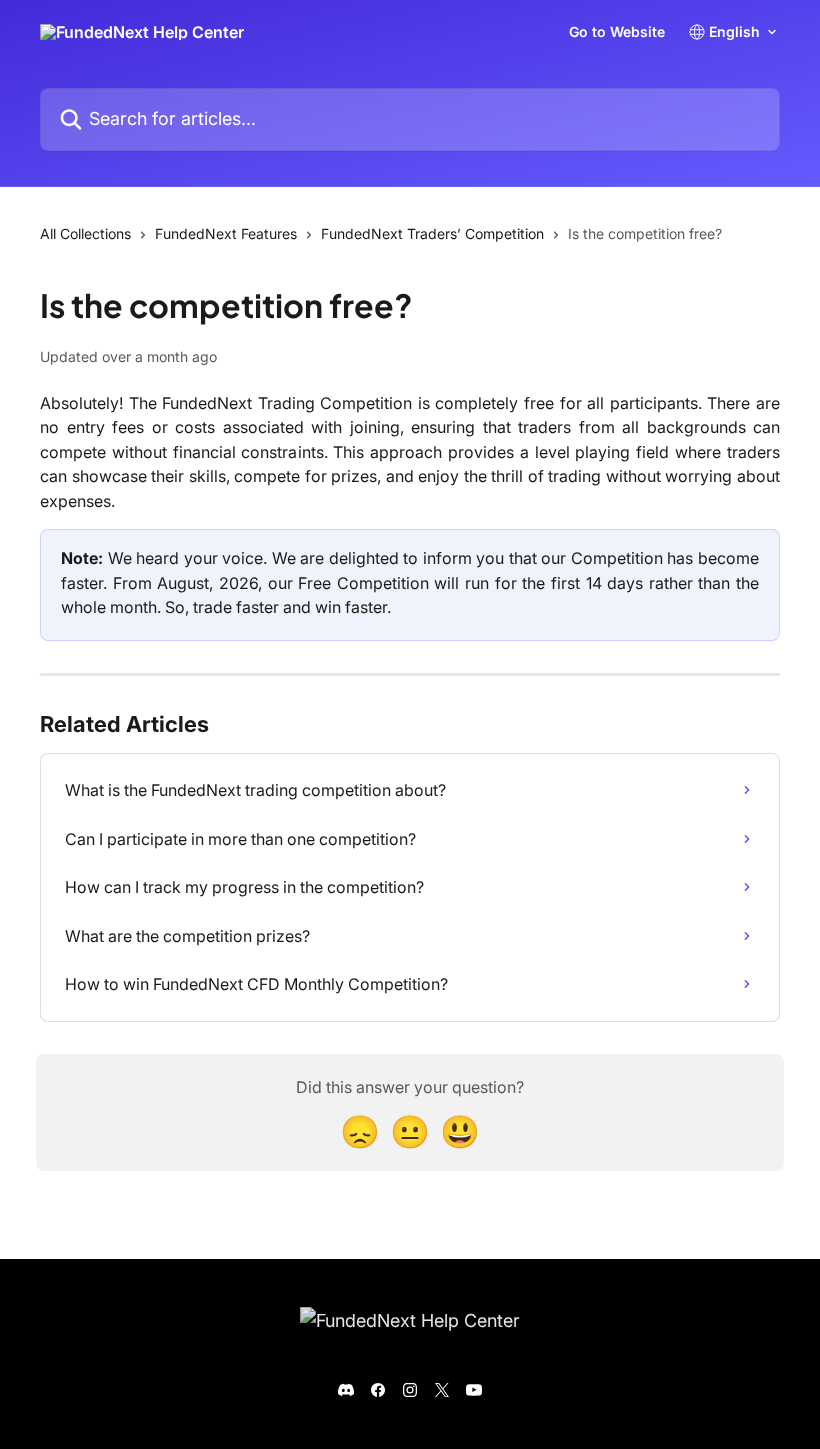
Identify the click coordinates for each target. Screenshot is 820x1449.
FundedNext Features (226, 233)
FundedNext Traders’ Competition (432, 233)
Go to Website (617, 32)
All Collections (85, 233)
